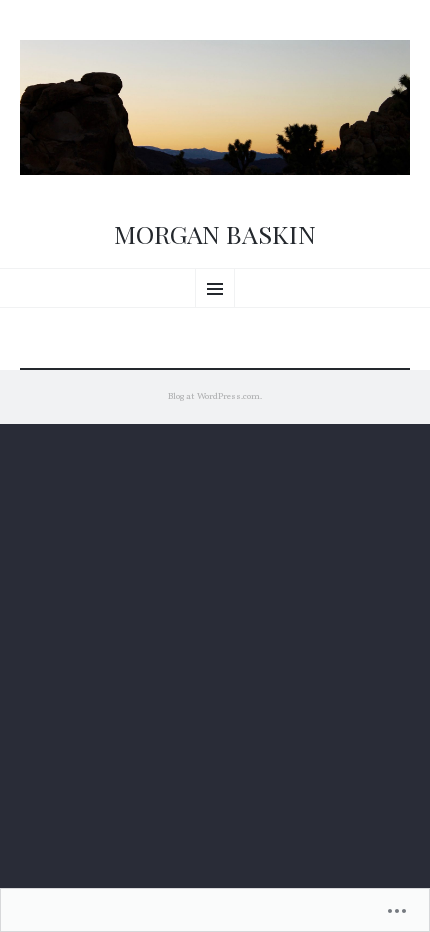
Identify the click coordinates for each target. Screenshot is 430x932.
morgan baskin (215, 234)
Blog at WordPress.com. (215, 396)
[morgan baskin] (215, 107)
